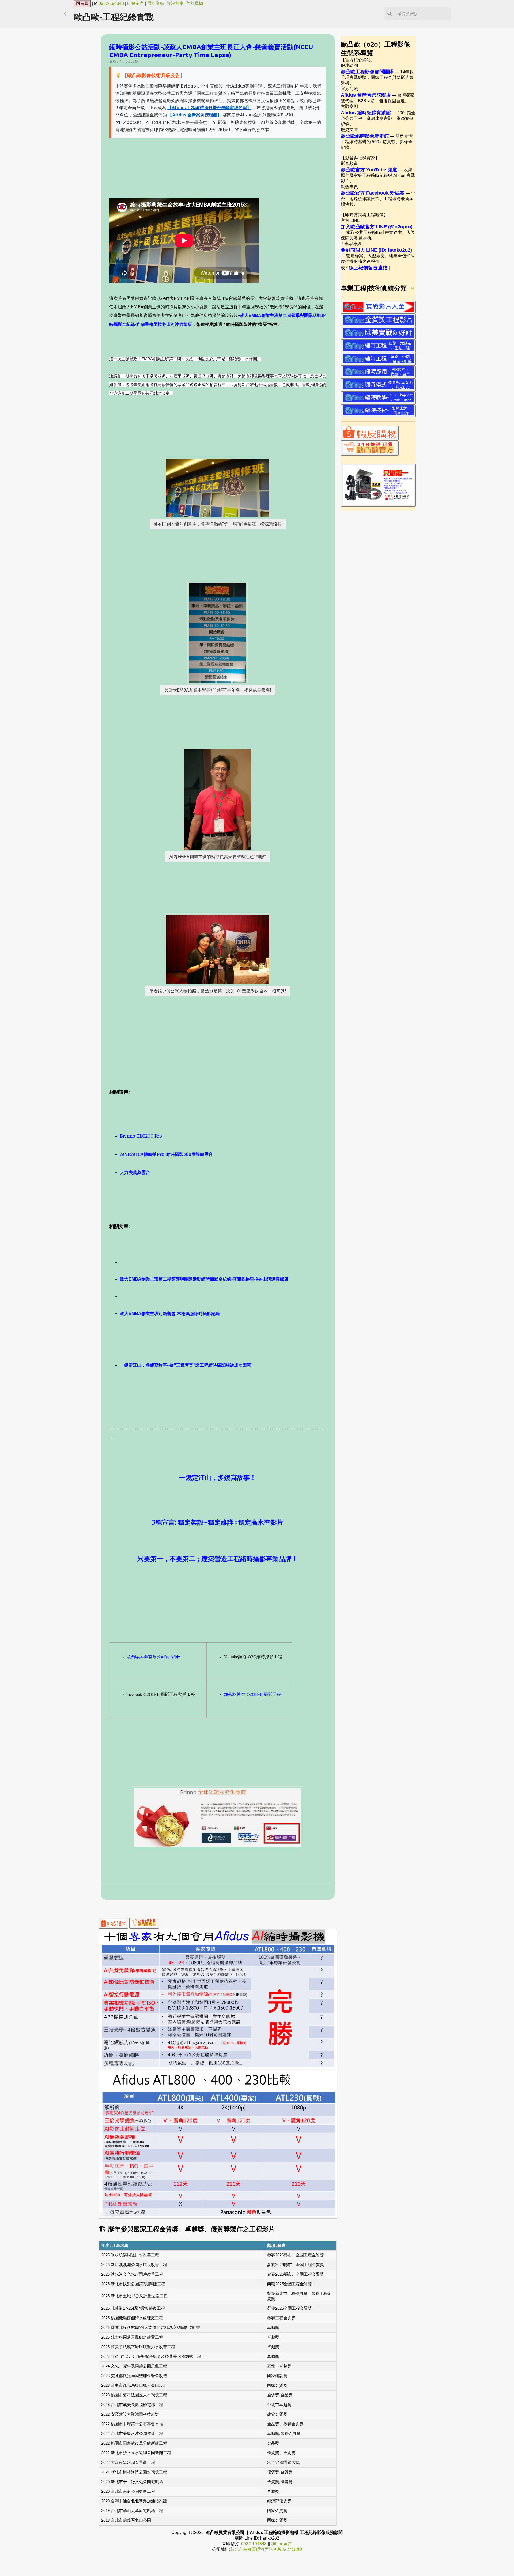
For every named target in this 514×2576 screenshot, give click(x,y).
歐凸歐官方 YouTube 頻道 (369, 170)
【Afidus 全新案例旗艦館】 (195, 115)
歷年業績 (156, 3)
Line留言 (136, 3)
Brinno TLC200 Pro (141, 1136)
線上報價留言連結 (368, 268)
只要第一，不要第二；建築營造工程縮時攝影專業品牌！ (218, 1559)
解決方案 (175, 3)
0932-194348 (111, 3)
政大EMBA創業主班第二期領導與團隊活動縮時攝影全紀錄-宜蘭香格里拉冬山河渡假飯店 (204, 1279)
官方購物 (194, 3)
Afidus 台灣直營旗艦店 (366, 95)
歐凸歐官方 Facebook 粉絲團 (373, 193)
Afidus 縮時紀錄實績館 (366, 113)
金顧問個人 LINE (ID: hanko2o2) (376, 250)
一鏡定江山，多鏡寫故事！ (218, 1478)
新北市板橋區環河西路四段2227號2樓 (266, 2549)
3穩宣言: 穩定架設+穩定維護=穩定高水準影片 (218, 1522)
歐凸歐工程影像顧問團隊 (367, 72)
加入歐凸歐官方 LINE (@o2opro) (377, 227)
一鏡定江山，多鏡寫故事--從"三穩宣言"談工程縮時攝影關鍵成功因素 (186, 1365)
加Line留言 (281, 2544)
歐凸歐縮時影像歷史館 (365, 136)
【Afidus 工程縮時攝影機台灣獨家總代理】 (209, 108)
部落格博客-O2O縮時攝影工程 (252, 1694)
